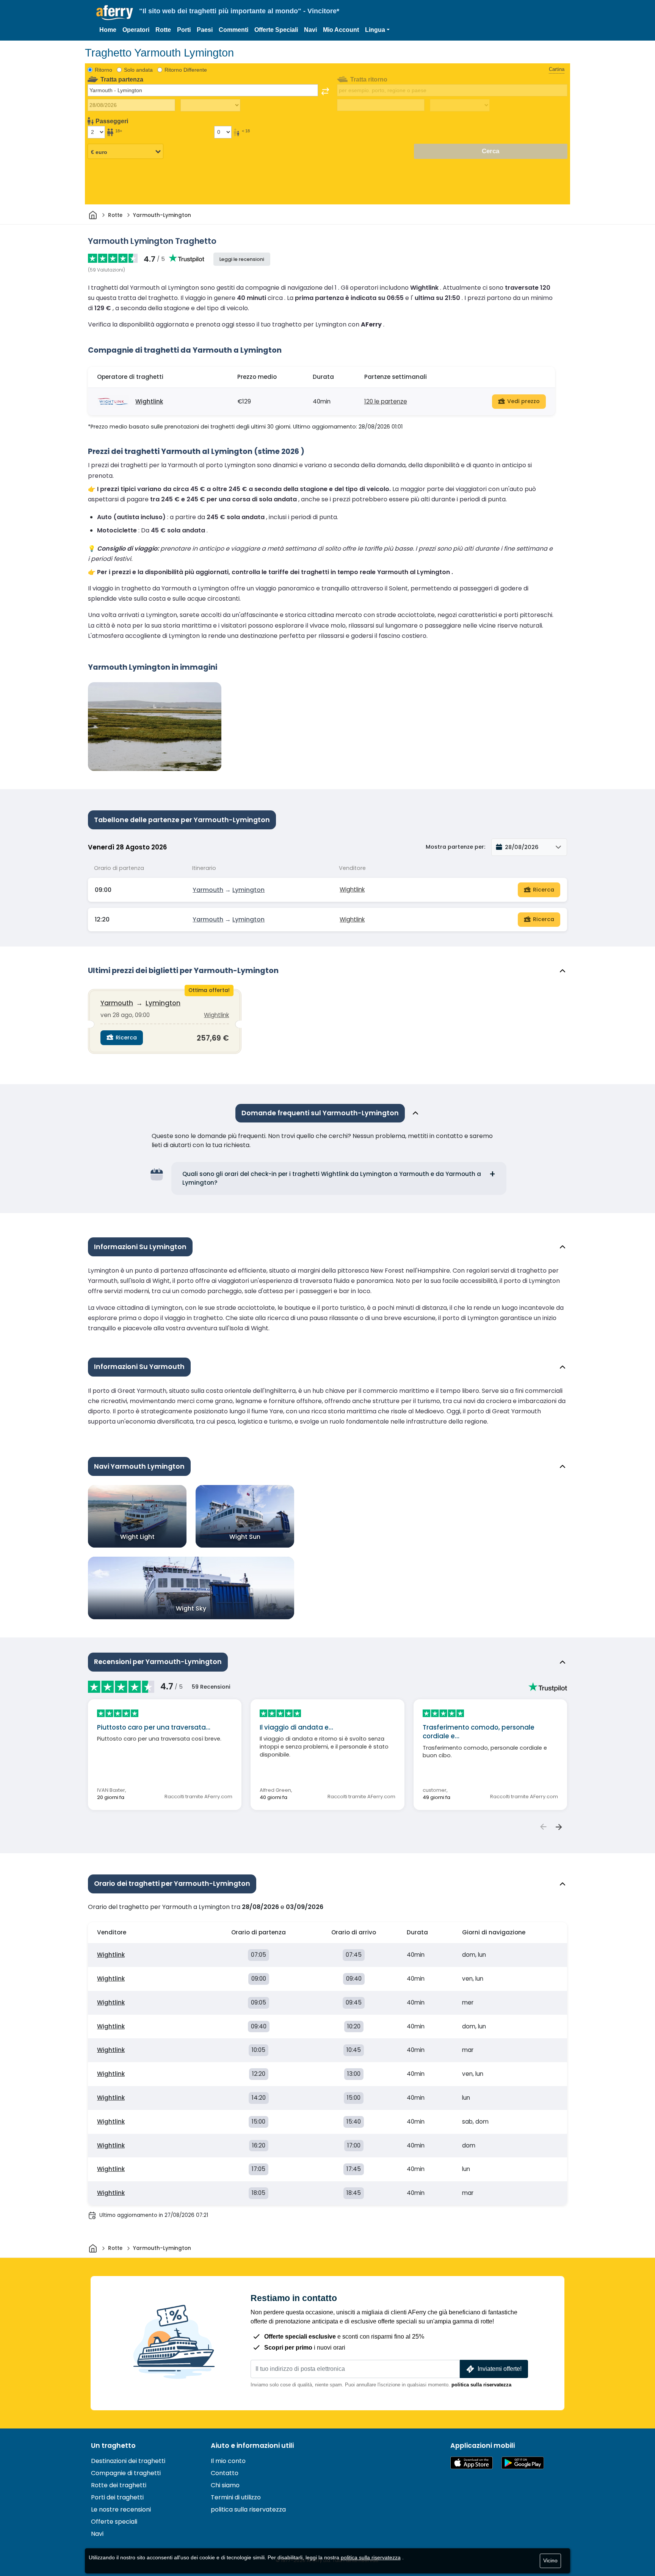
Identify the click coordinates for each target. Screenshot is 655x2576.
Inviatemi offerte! (500, 2369)
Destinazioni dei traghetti (128, 2461)
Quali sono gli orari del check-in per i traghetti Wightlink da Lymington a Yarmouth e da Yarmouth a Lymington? (332, 1178)
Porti (184, 30)
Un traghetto (113, 2446)
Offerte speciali (114, 2522)
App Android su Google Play (523, 2463)
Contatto (225, 2473)
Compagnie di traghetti (126, 2473)
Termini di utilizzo (236, 2497)
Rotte (163, 30)
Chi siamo (225, 2485)
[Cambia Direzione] (325, 91)
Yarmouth (208, 890)
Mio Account (341, 30)
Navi (310, 30)
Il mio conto (228, 2461)
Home (108, 30)
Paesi (205, 30)
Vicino (550, 2560)
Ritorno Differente (186, 70)
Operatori (136, 30)
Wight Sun (245, 1537)
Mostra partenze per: (455, 847)
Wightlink (149, 401)
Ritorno (103, 70)
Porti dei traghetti (117, 2497)
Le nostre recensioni (121, 2509)
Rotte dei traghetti (119, 2485)
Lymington (248, 890)
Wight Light (137, 1537)
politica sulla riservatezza (481, 2385)
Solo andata (138, 70)
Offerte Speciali (276, 30)
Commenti (233, 30)
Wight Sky (191, 1608)
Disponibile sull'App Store (472, 2463)
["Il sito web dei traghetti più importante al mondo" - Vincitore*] (115, 13)
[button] (377, 30)
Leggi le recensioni (242, 259)
